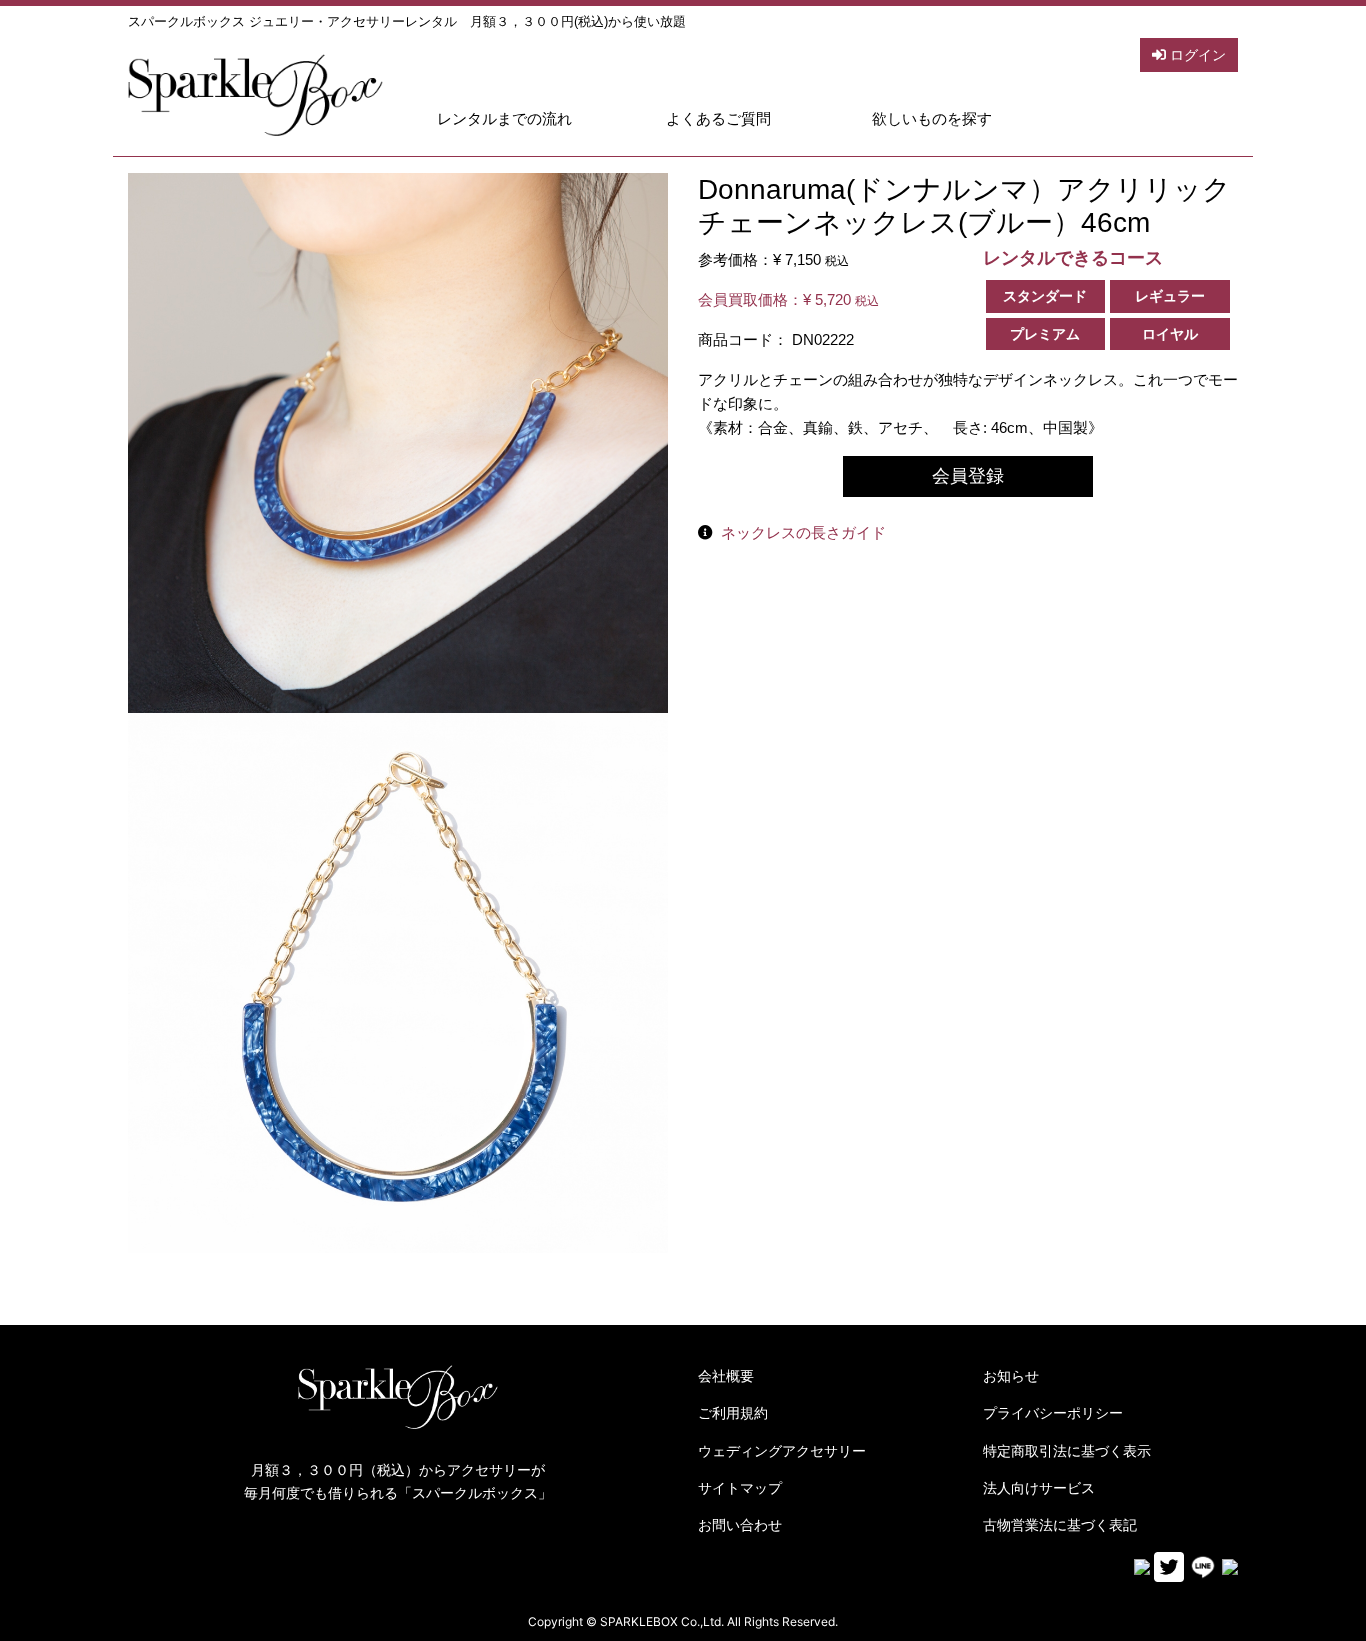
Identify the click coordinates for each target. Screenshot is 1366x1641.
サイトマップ (740, 1488)
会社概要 (726, 1376)
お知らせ (1011, 1376)
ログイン (1196, 55)
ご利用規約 (733, 1413)
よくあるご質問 (718, 118)
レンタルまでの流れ (504, 118)
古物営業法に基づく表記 (1060, 1525)
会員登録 (968, 476)
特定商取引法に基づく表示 (1067, 1451)
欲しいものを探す (932, 118)
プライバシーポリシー (1053, 1413)
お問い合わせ (740, 1525)
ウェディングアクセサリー (782, 1451)
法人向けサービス (1039, 1488)
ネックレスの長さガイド (803, 532)
